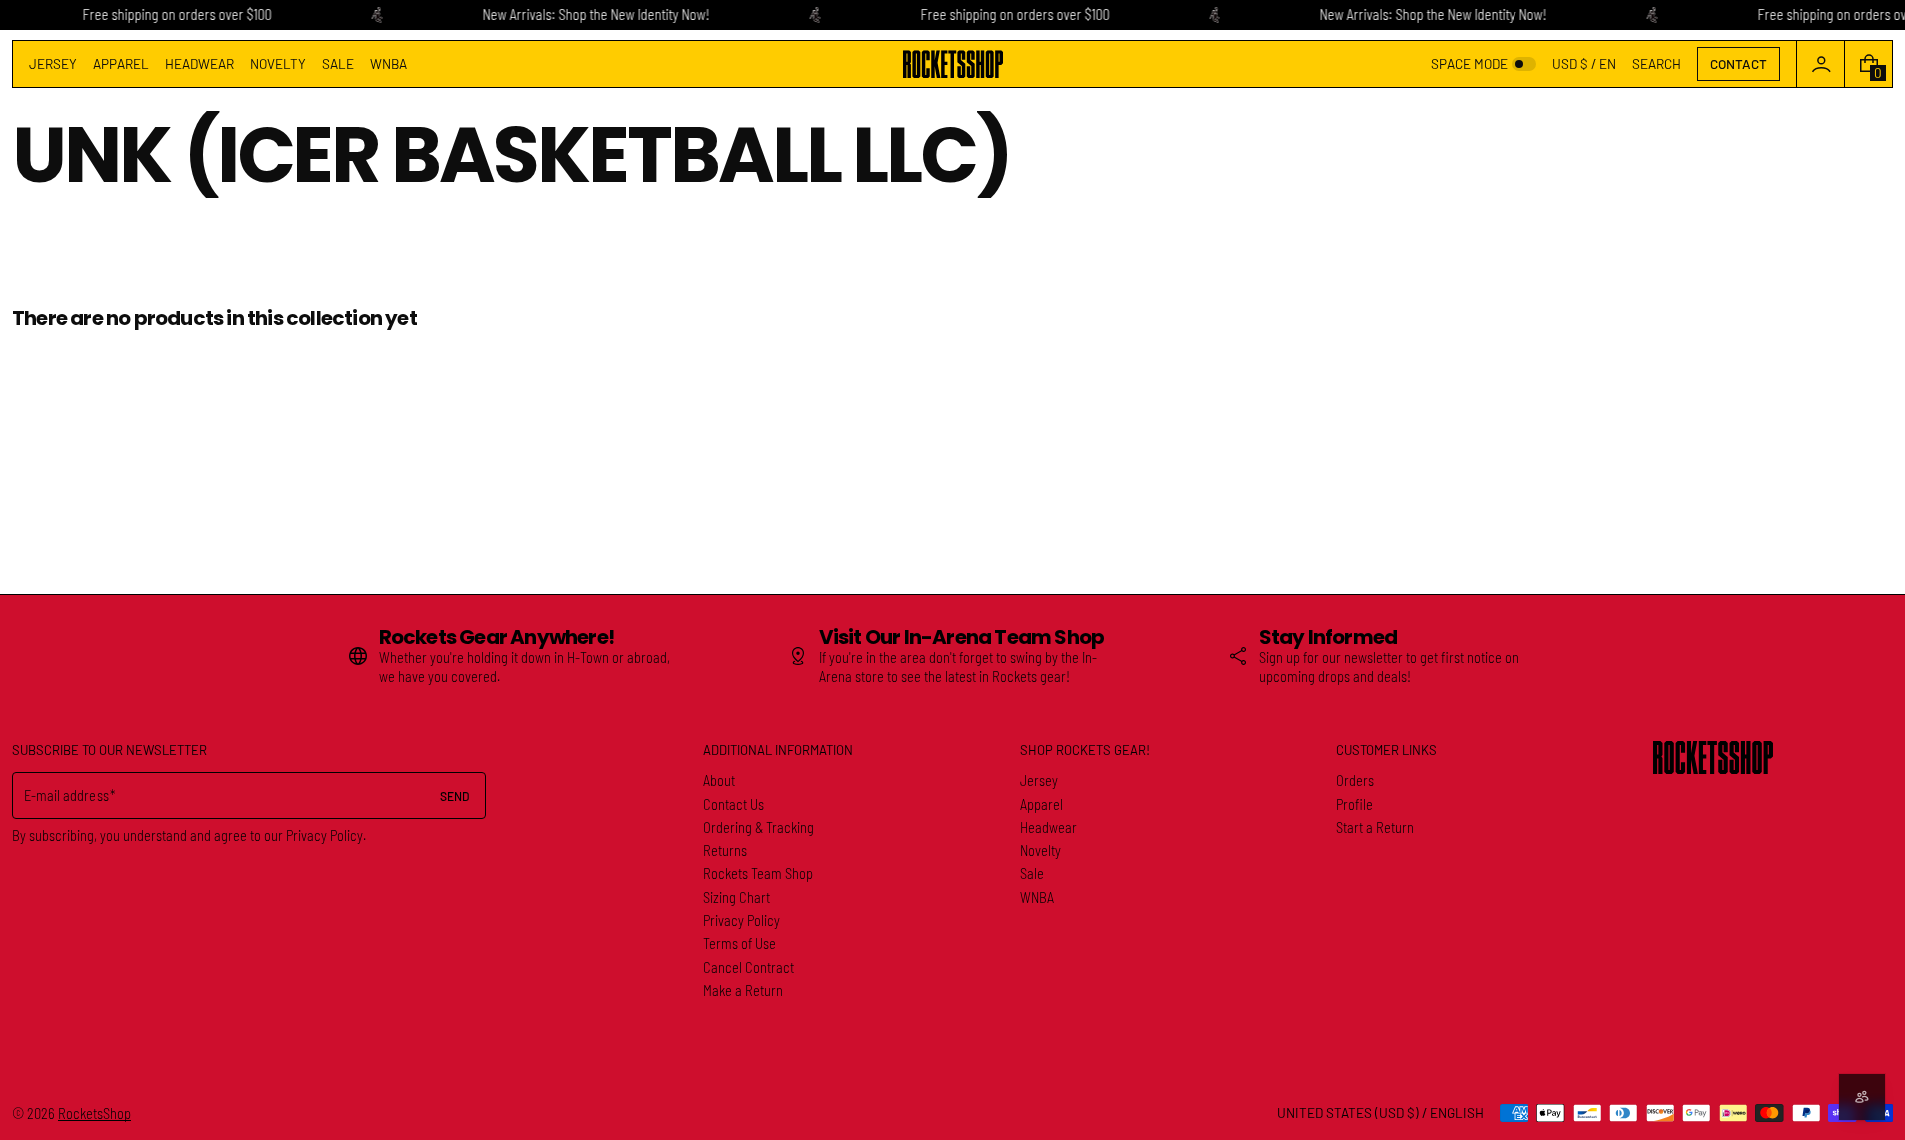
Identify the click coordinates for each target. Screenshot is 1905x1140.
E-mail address (66, 795)
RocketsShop (94, 1113)
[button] (1656, 64)
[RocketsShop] (1713, 757)
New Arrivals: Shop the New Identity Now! (595, 14)
